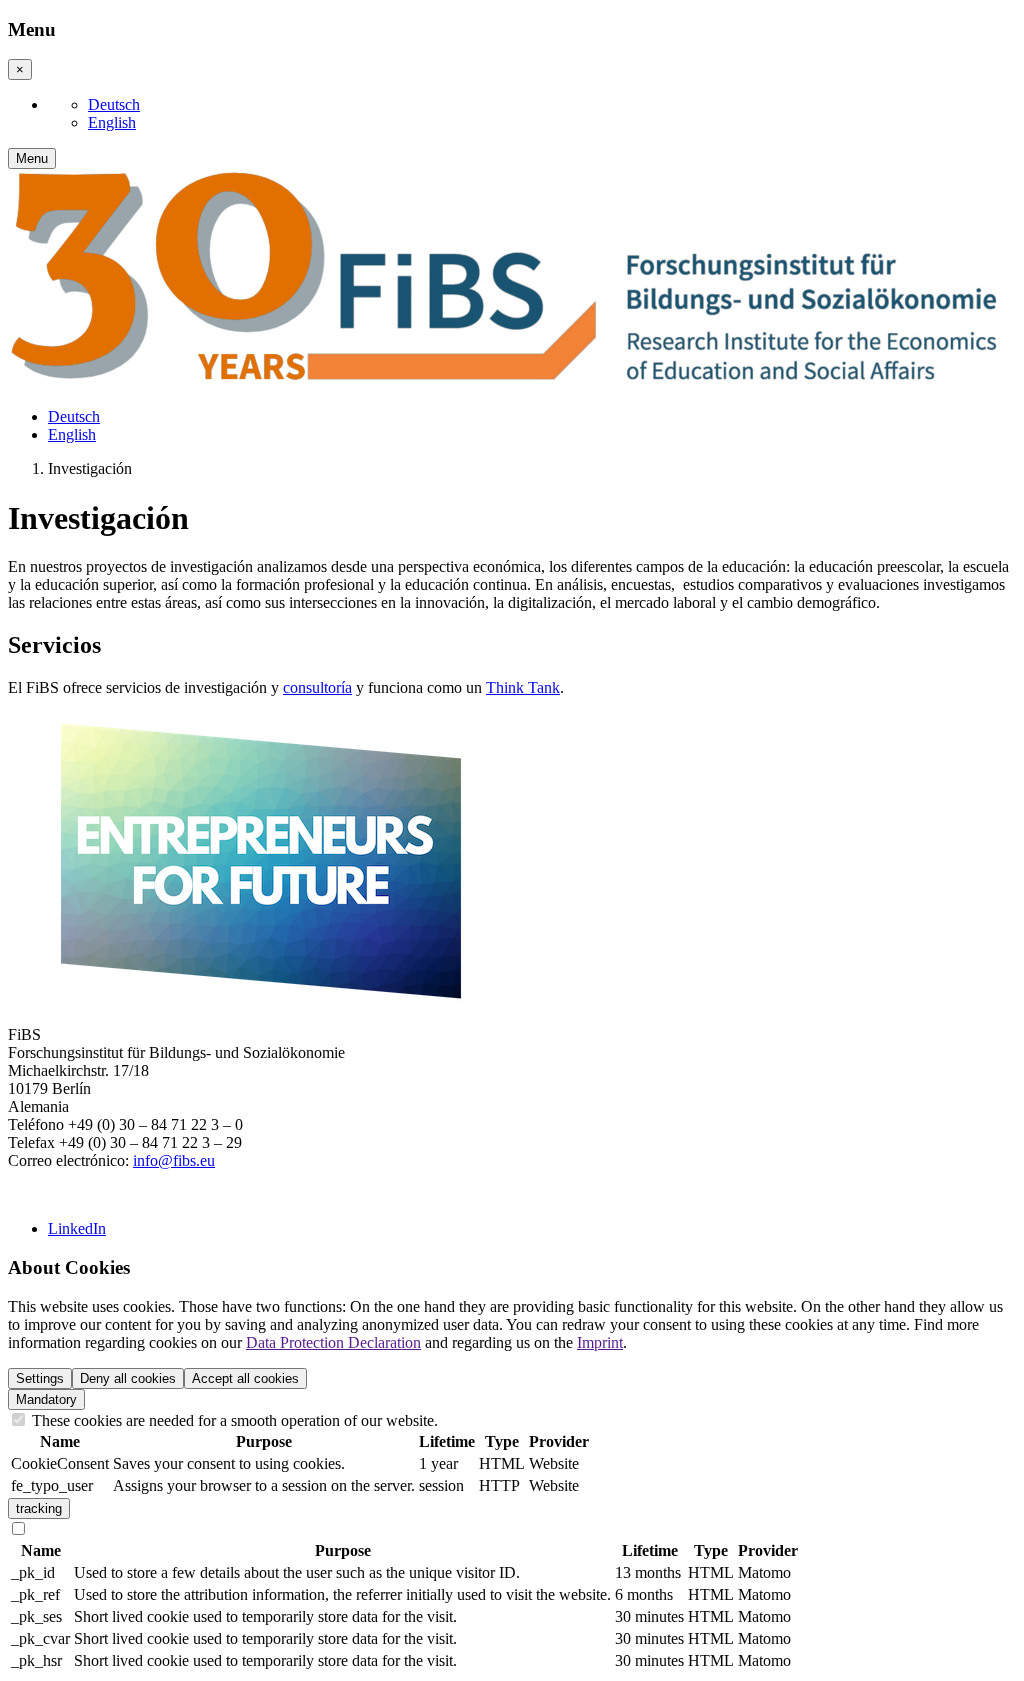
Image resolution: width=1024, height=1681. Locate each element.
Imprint (600, 1342)
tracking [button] (39, 1508)
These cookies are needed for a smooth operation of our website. (233, 1420)
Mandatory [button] (46, 1399)
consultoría (317, 687)
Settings (40, 1378)
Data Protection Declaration (333, 1342)
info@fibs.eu (174, 1160)
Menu (32, 158)
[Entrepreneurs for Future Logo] (259, 1000)
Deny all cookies (128, 1378)
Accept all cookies (245, 1378)
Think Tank (523, 687)
